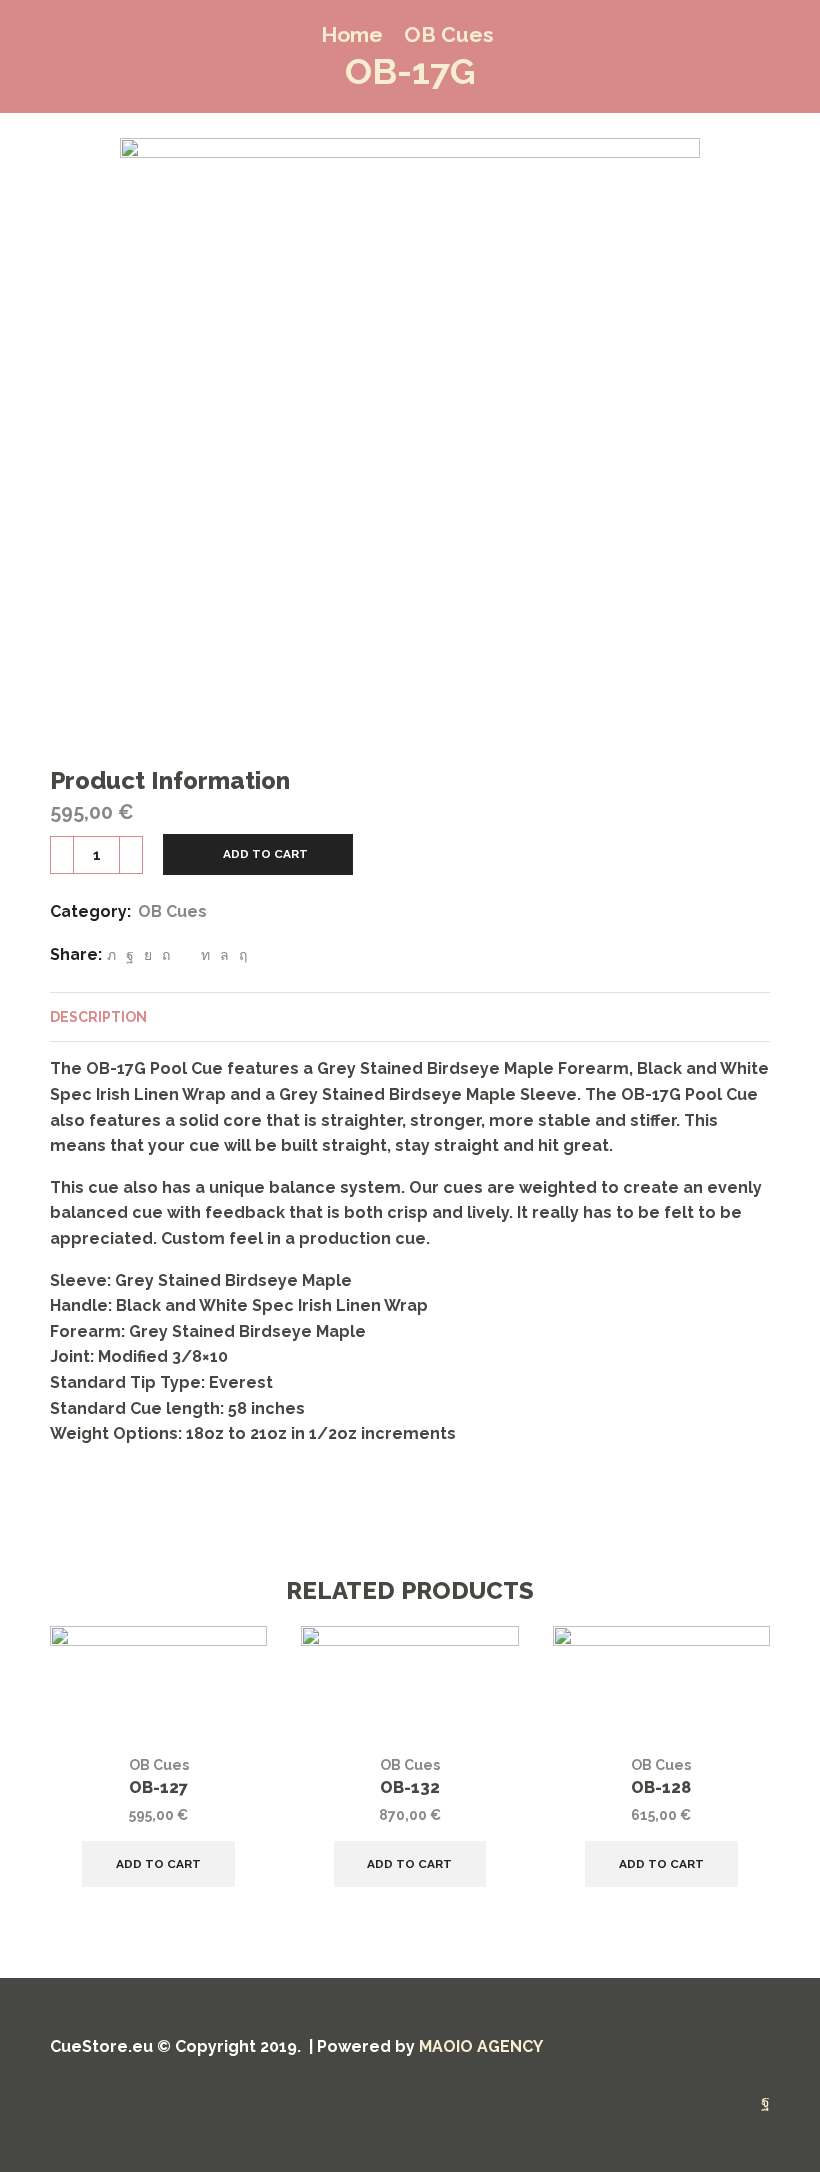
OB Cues (449, 34)
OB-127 (158, 1787)
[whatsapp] (224, 955)
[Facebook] (130, 955)
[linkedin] (205, 955)
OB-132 (410, 1787)
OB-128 (661, 1787)
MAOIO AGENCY (481, 2046)
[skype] (240, 955)
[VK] (148, 955)
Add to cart (265, 854)
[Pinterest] (166, 955)
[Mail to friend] (185, 955)
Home (352, 34)
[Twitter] (111, 955)
